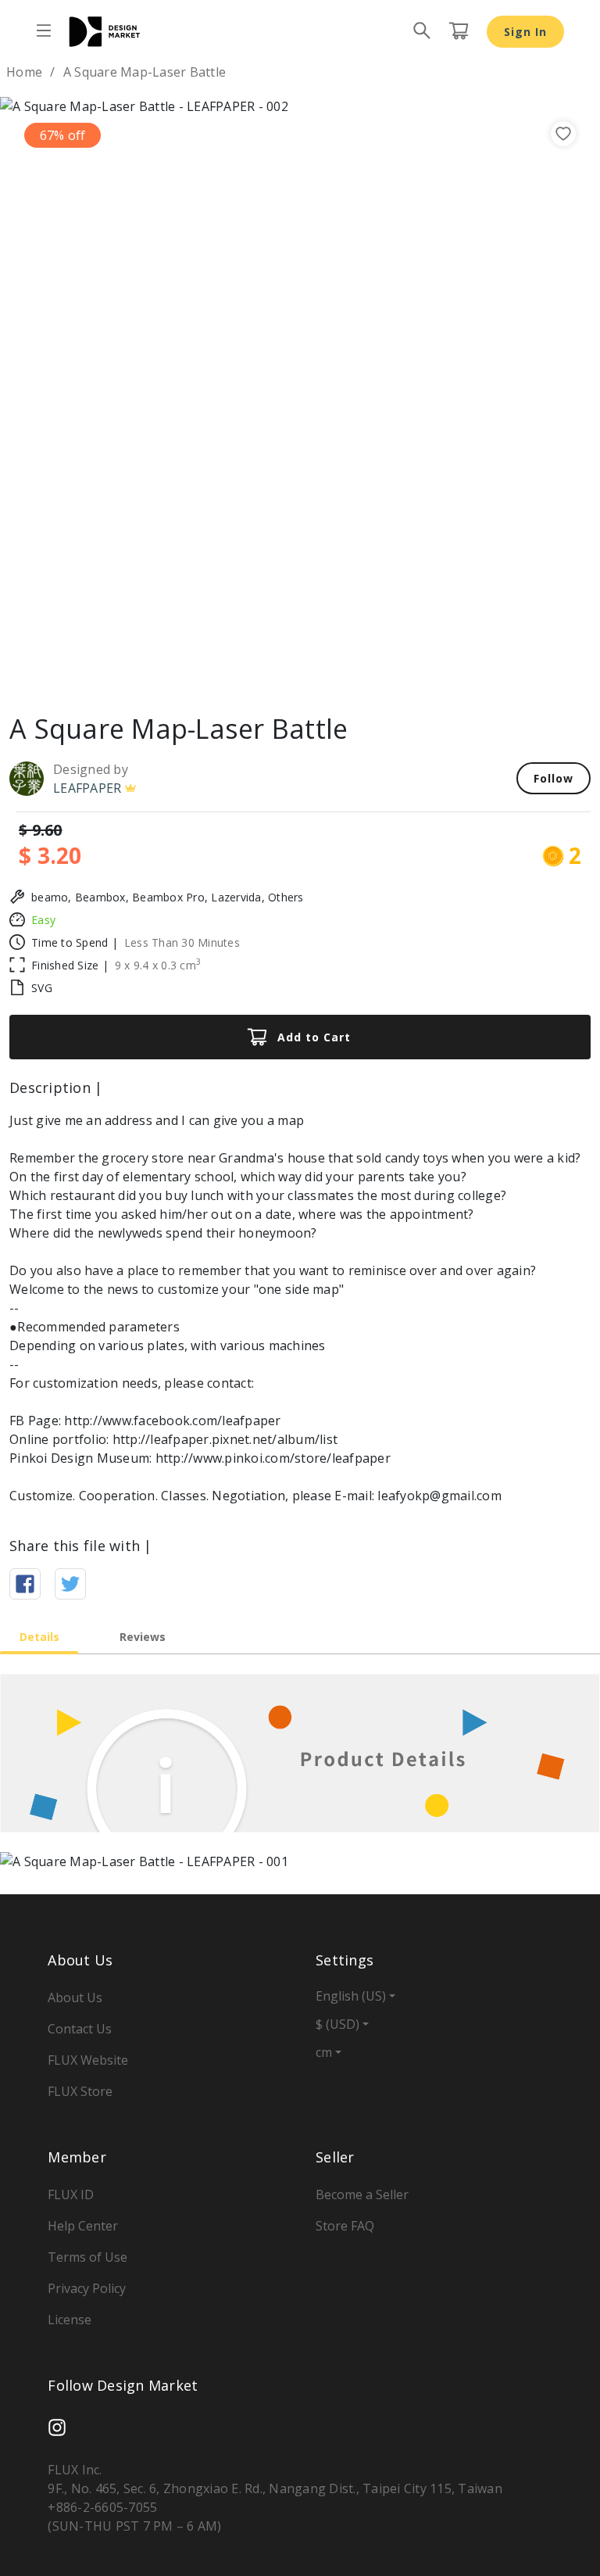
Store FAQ (345, 2226)
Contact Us (80, 2029)
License (70, 2320)
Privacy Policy (87, 2288)
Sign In (525, 32)
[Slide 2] (300, 676)
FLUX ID (71, 2194)
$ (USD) (337, 2024)
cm (324, 2052)
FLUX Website (88, 2060)
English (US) (351, 1996)
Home (24, 72)
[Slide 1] (272, 676)
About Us (75, 1997)
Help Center (83, 2226)
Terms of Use (87, 2257)
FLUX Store (80, 2091)
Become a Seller (362, 2194)
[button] (45, 397)
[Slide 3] (328, 676)
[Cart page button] (459, 31)
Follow (554, 778)
